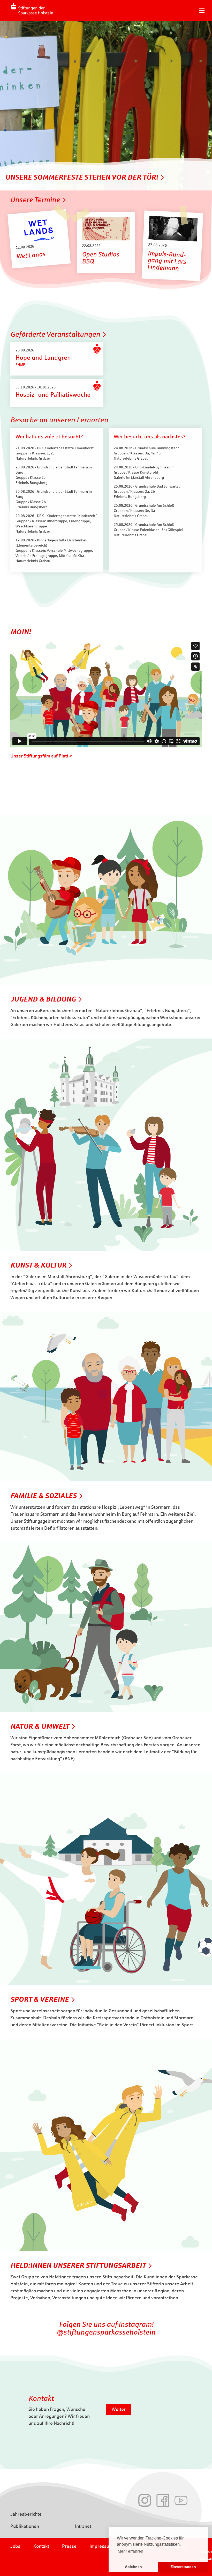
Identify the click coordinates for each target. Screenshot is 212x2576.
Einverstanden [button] (183, 2567)
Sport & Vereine (40, 1999)
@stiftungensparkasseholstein (106, 2332)
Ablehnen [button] (133, 2567)
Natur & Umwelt (40, 1726)
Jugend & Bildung (43, 999)
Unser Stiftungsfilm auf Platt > (41, 756)
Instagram (145, 2500)
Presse (69, 2546)
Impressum (101, 2546)
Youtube (181, 2500)
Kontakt (41, 2546)
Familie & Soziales (43, 1496)
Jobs (15, 2546)
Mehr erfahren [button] (130, 2551)
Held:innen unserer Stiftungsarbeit (78, 2265)
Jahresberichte (26, 2514)
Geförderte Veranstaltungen (55, 334)
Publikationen (25, 2526)
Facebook (163, 2500)
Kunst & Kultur (38, 1265)
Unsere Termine (35, 200)
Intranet (83, 2526)
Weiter (119, 2409)
